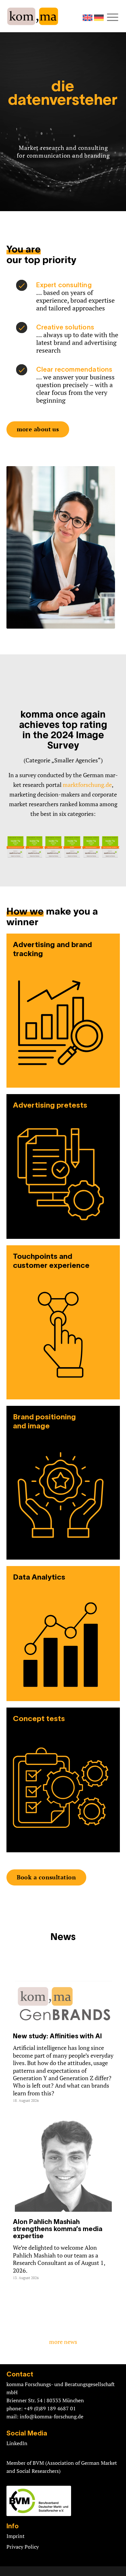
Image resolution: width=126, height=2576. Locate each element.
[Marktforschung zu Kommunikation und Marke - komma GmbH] (52, 16)
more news (63, 2342)
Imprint (16, 2536)
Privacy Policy (23, 2547)
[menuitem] (113, 17)
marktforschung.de (87, 785)
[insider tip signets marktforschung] (63, 844)
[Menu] (113, 17)
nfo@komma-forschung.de (52, 2416)
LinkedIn (17, 2443)
